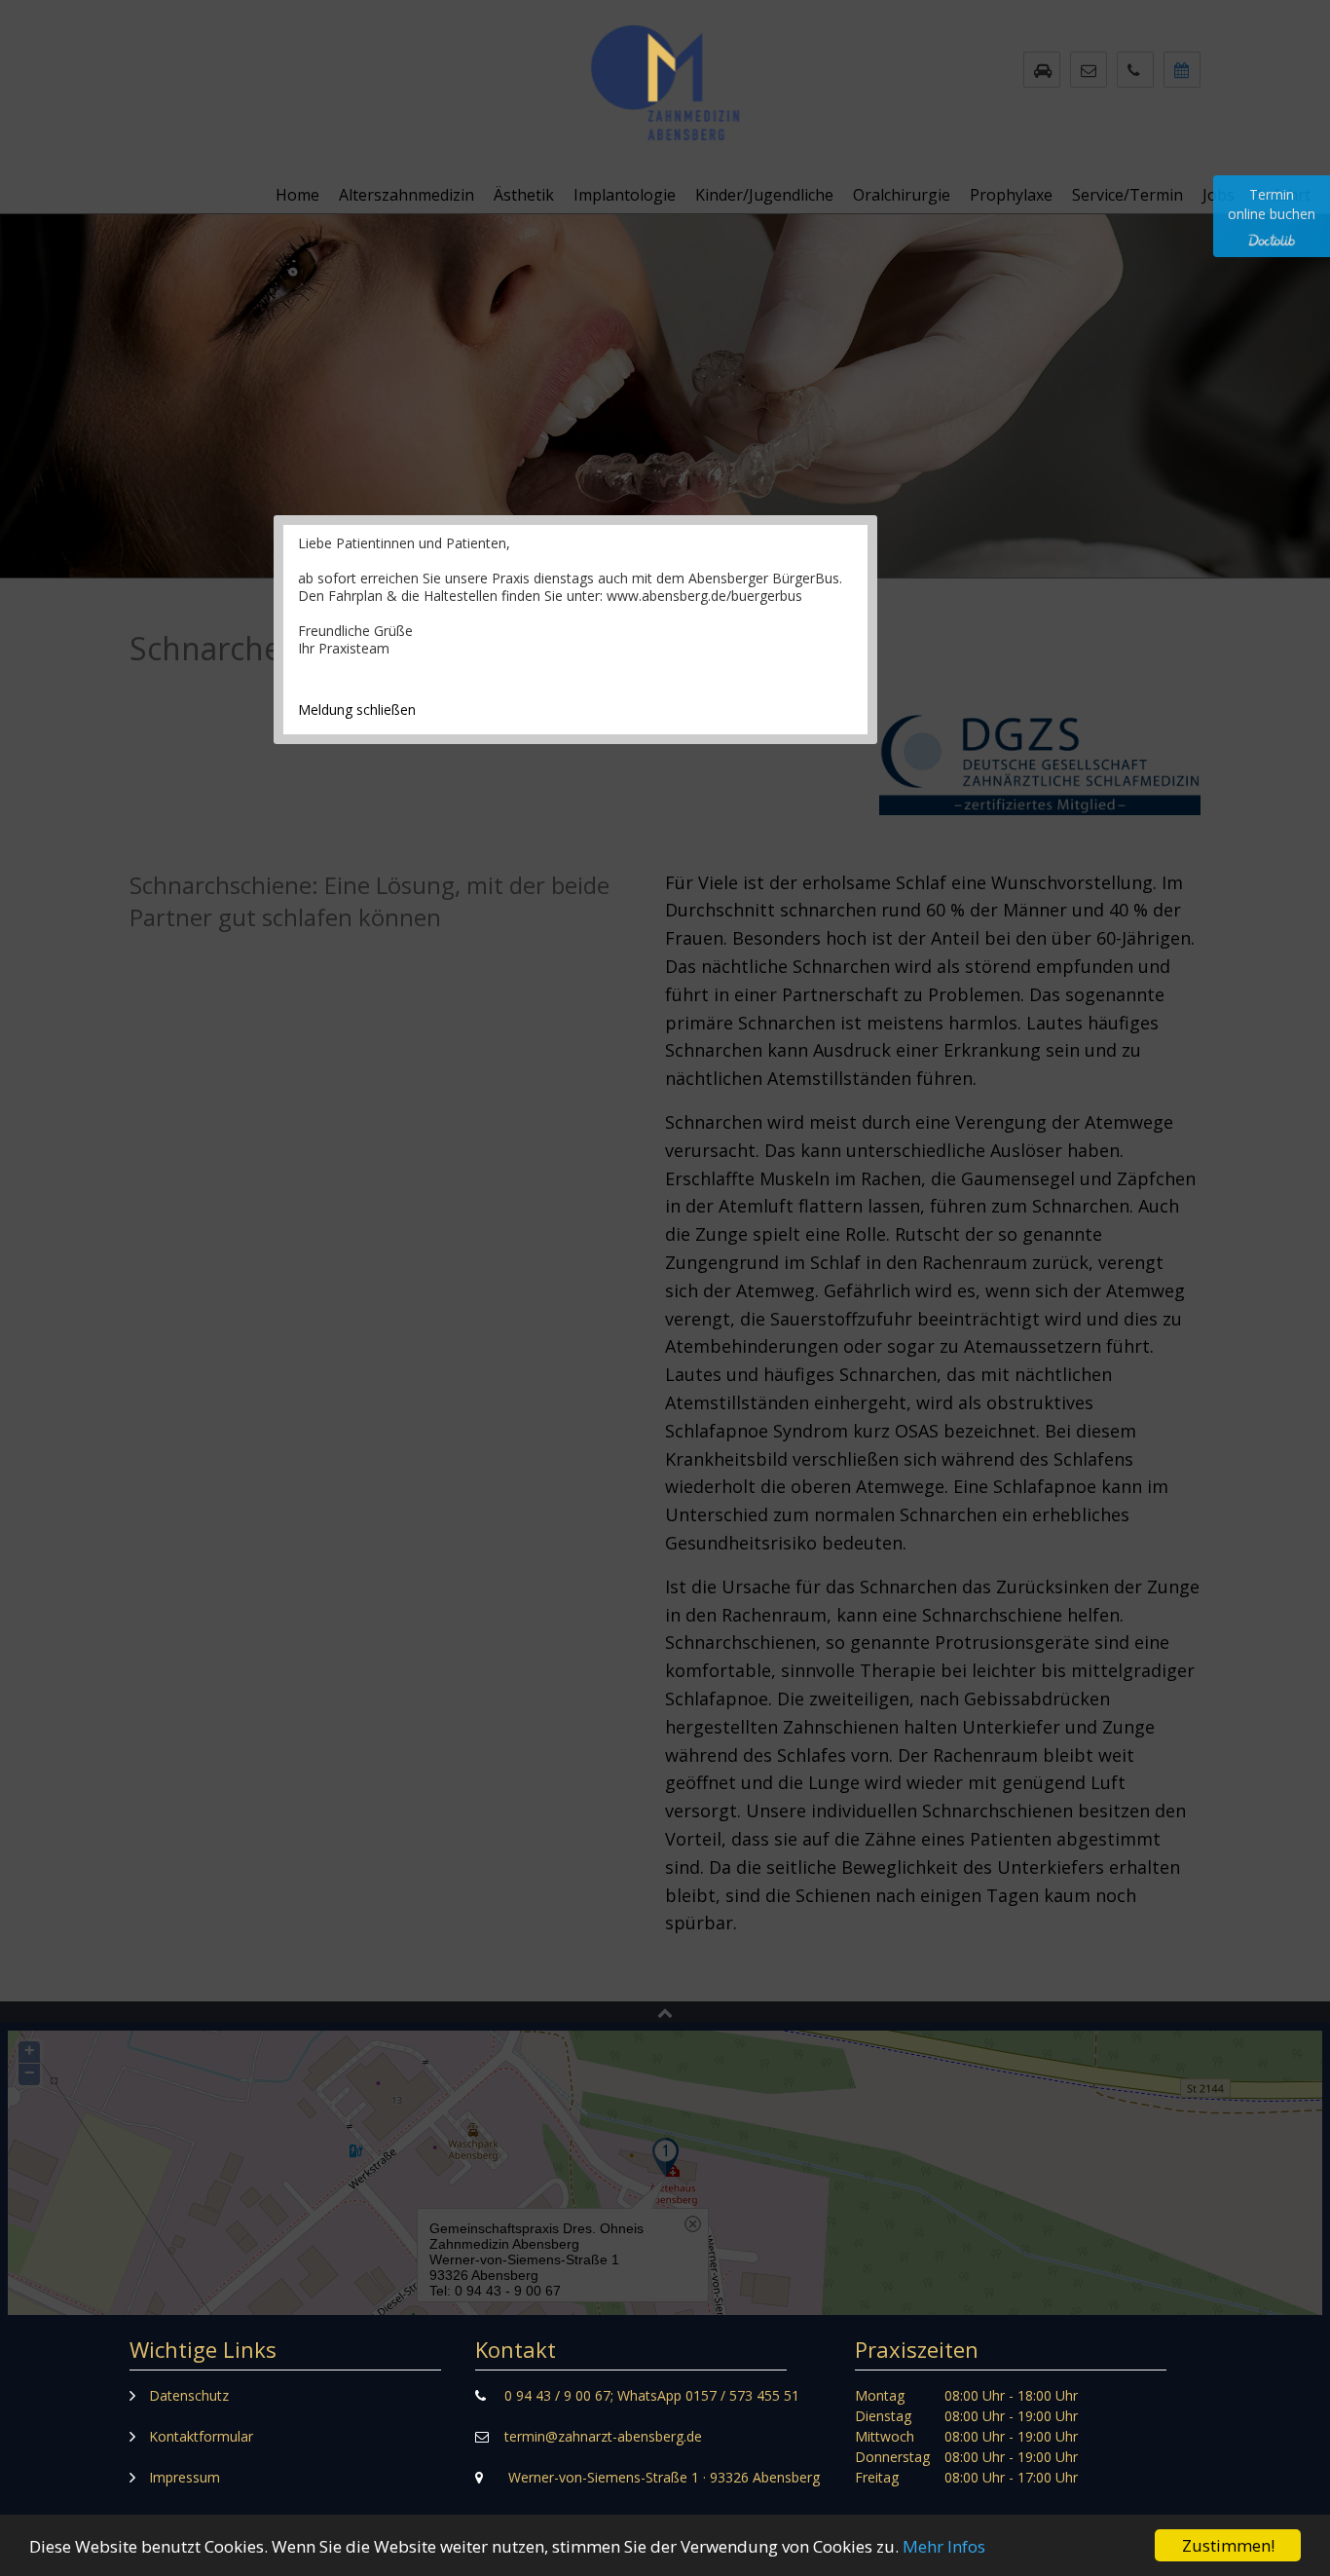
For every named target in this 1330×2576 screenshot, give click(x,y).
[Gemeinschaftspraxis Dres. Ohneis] (665, 132)
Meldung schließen (357, 709)
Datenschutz (189, 2395)
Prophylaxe (1011, 195)
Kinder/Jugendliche (764, 195)
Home (297, 195)
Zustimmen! (1228, 2545)
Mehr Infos (944, 2546)
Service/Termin (1127, 195)
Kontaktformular (201, 2436)
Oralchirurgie (902, 195)
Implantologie (625, 195)
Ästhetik (524, 195)
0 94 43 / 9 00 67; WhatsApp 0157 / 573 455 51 (652, 2395)
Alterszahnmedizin (406, 195)
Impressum (185, 2477)
